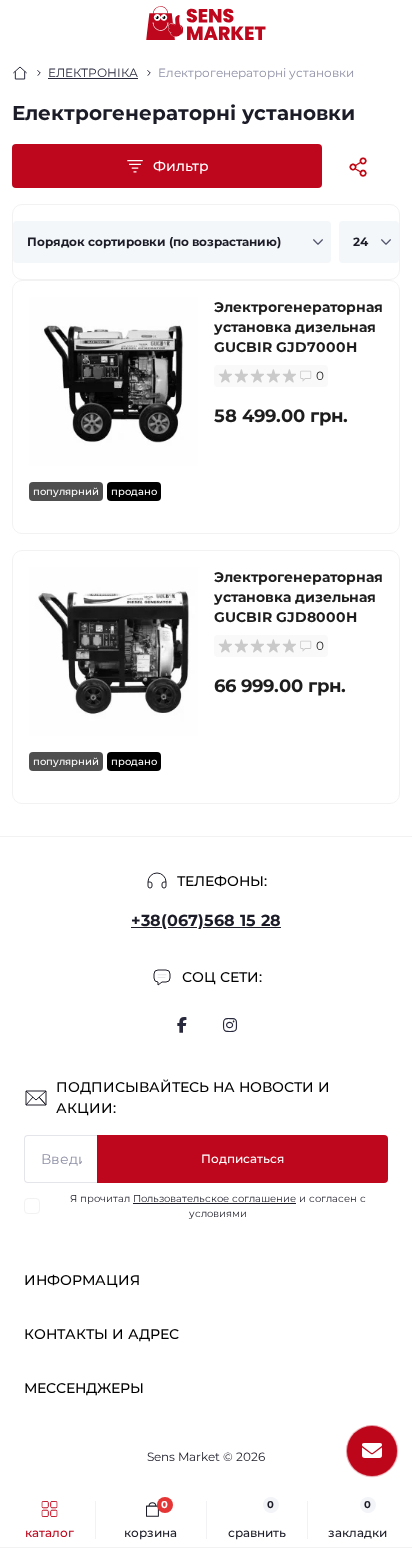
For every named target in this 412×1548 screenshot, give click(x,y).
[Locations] (354, 24)
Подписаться (242, 1158)
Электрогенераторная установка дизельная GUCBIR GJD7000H (298, 327)
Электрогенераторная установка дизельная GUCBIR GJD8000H (298, 597)
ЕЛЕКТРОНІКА (93, 72)
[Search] (62, 24)
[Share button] (358, 166)
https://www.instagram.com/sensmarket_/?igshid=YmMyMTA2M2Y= (230, 1025)
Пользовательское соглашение (214, 1198)
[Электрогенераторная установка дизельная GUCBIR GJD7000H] (113, 381)
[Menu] (26, 24)
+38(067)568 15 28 (206, 920)
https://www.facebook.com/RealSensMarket (182, 1025)
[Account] (390, 24)
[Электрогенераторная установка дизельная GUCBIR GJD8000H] (113, 651)
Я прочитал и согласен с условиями (218, 1206)
